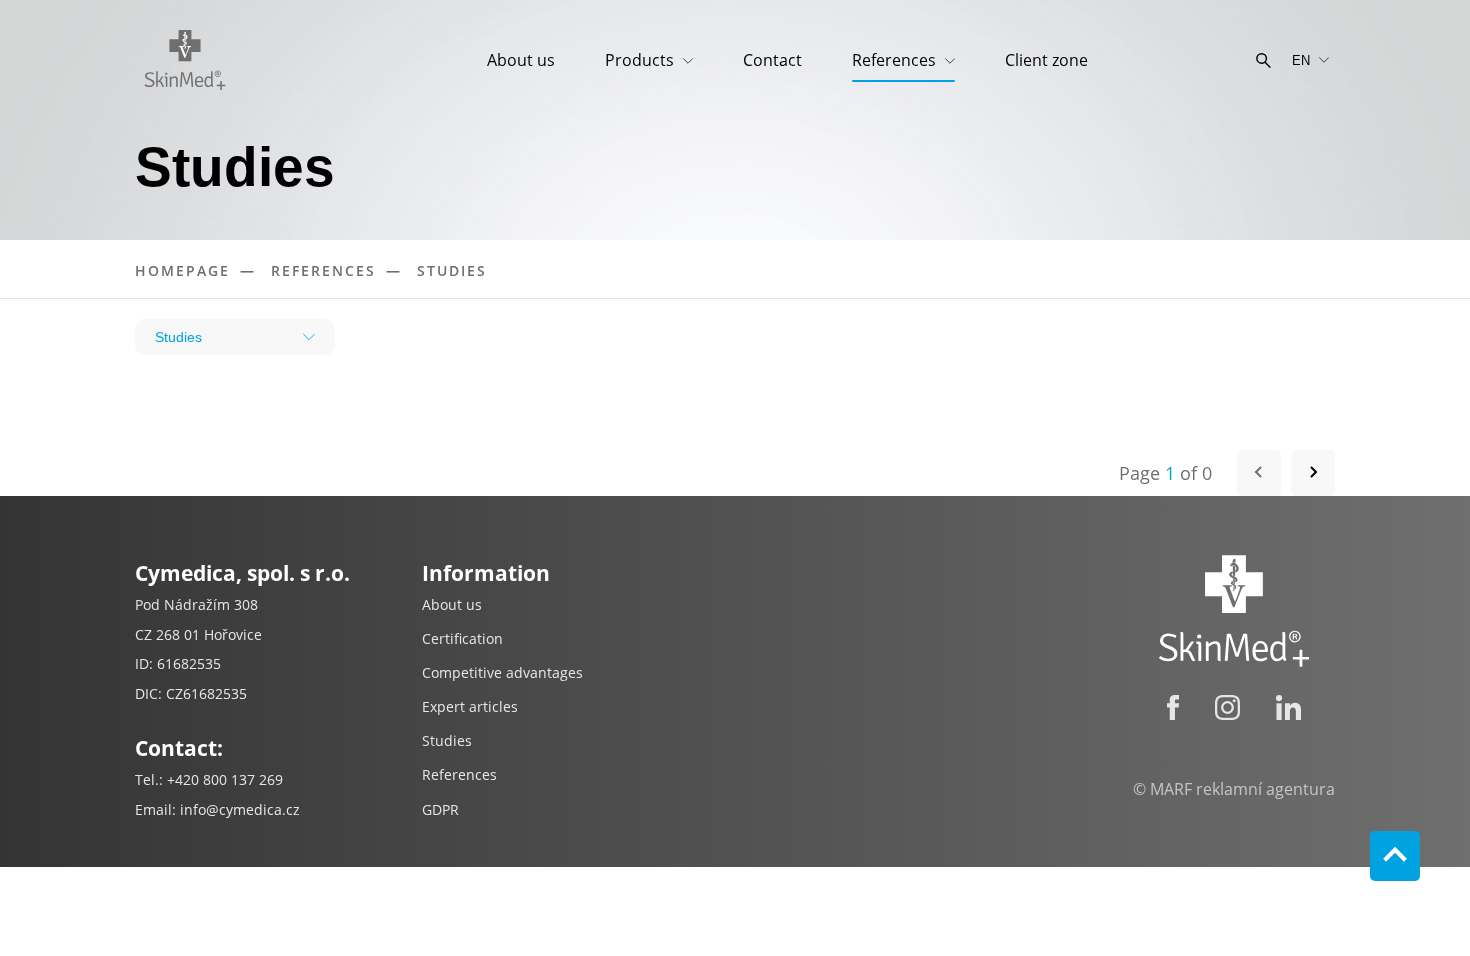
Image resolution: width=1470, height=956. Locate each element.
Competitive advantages (502, 672)
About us (521, 60)
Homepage (182, 270)
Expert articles (470, 706)
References (896, 60)
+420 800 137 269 (225, 779)
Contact (772, 60)
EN (1301, 60)
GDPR (440, 809)
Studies (452, 270)
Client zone (1046, 60)
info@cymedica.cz (240, 809)
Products (641, 60)
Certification (462, 638)
